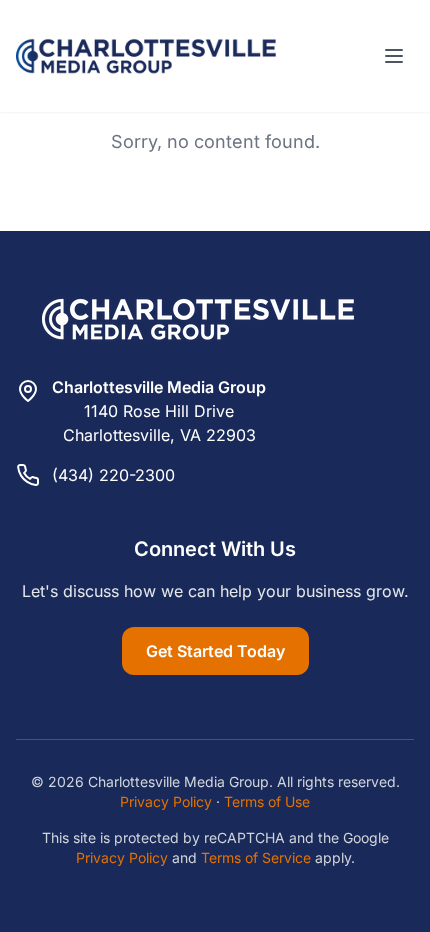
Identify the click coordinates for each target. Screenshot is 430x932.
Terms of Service (256, 857)
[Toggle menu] (394, 56)
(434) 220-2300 (113, 475)
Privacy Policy (166, 801)
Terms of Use (267, 801)
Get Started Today (215, 651)
